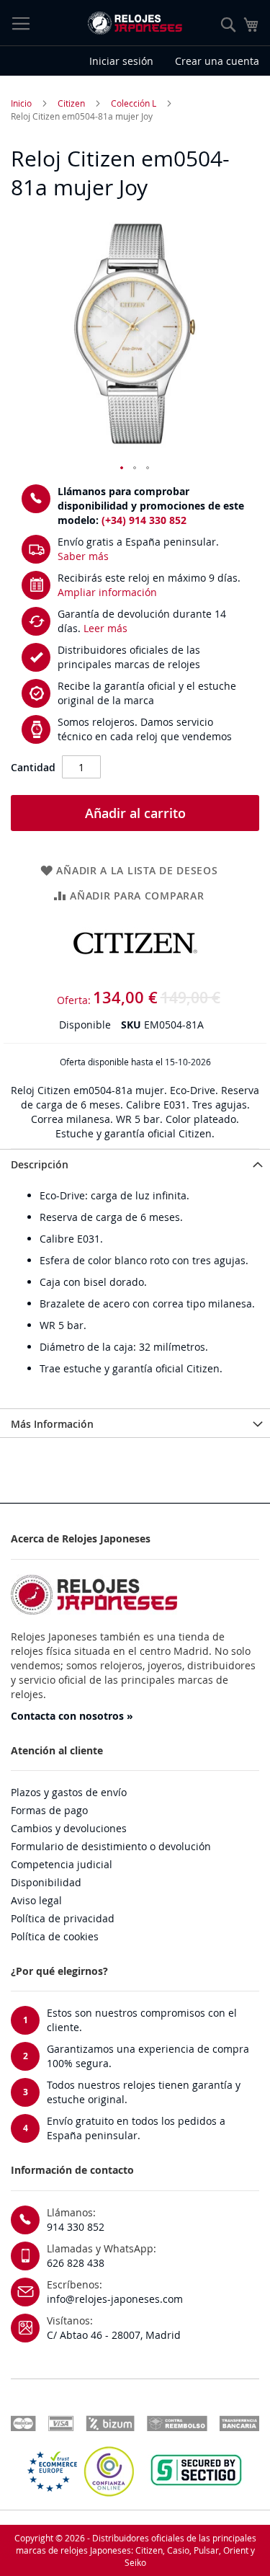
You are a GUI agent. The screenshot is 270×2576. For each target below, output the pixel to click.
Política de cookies (55, 1936)
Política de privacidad (63, 1918)
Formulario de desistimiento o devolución (111, 1846)
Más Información (52, 1424)
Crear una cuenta (217, 61)
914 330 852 (76, 2227)
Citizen (71, 103)
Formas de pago (49, 1810)
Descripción (40, 1164)
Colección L (134, 103)
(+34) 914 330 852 (144, 520)
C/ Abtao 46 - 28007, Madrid (114, 2335)
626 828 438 (76, 2263)
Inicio (21, 103)
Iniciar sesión (121, 61)
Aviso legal (36, 1900)
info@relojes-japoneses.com (115, 2299)
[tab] (135, 1163)
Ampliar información (107, 592)
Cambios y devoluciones (69, 1828)
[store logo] (135, 23)
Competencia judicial (62, 1864)
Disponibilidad (46, 1882)
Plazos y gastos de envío (69, 1792)
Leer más (105, 628)
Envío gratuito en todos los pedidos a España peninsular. (136, 2128)
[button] (122, 468)
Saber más (83, 556)
